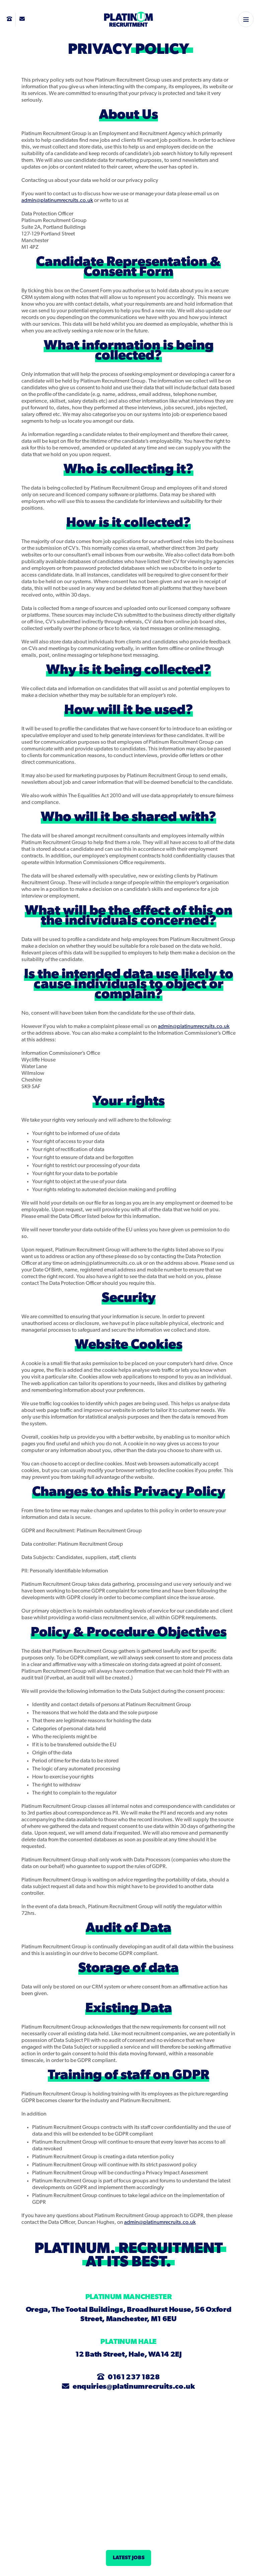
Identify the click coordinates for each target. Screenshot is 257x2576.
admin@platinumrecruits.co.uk (57, 201)
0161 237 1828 (134, 2378)
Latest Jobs (129, 2558)
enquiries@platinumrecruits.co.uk (134, 2387)
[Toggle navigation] (246, 19)
